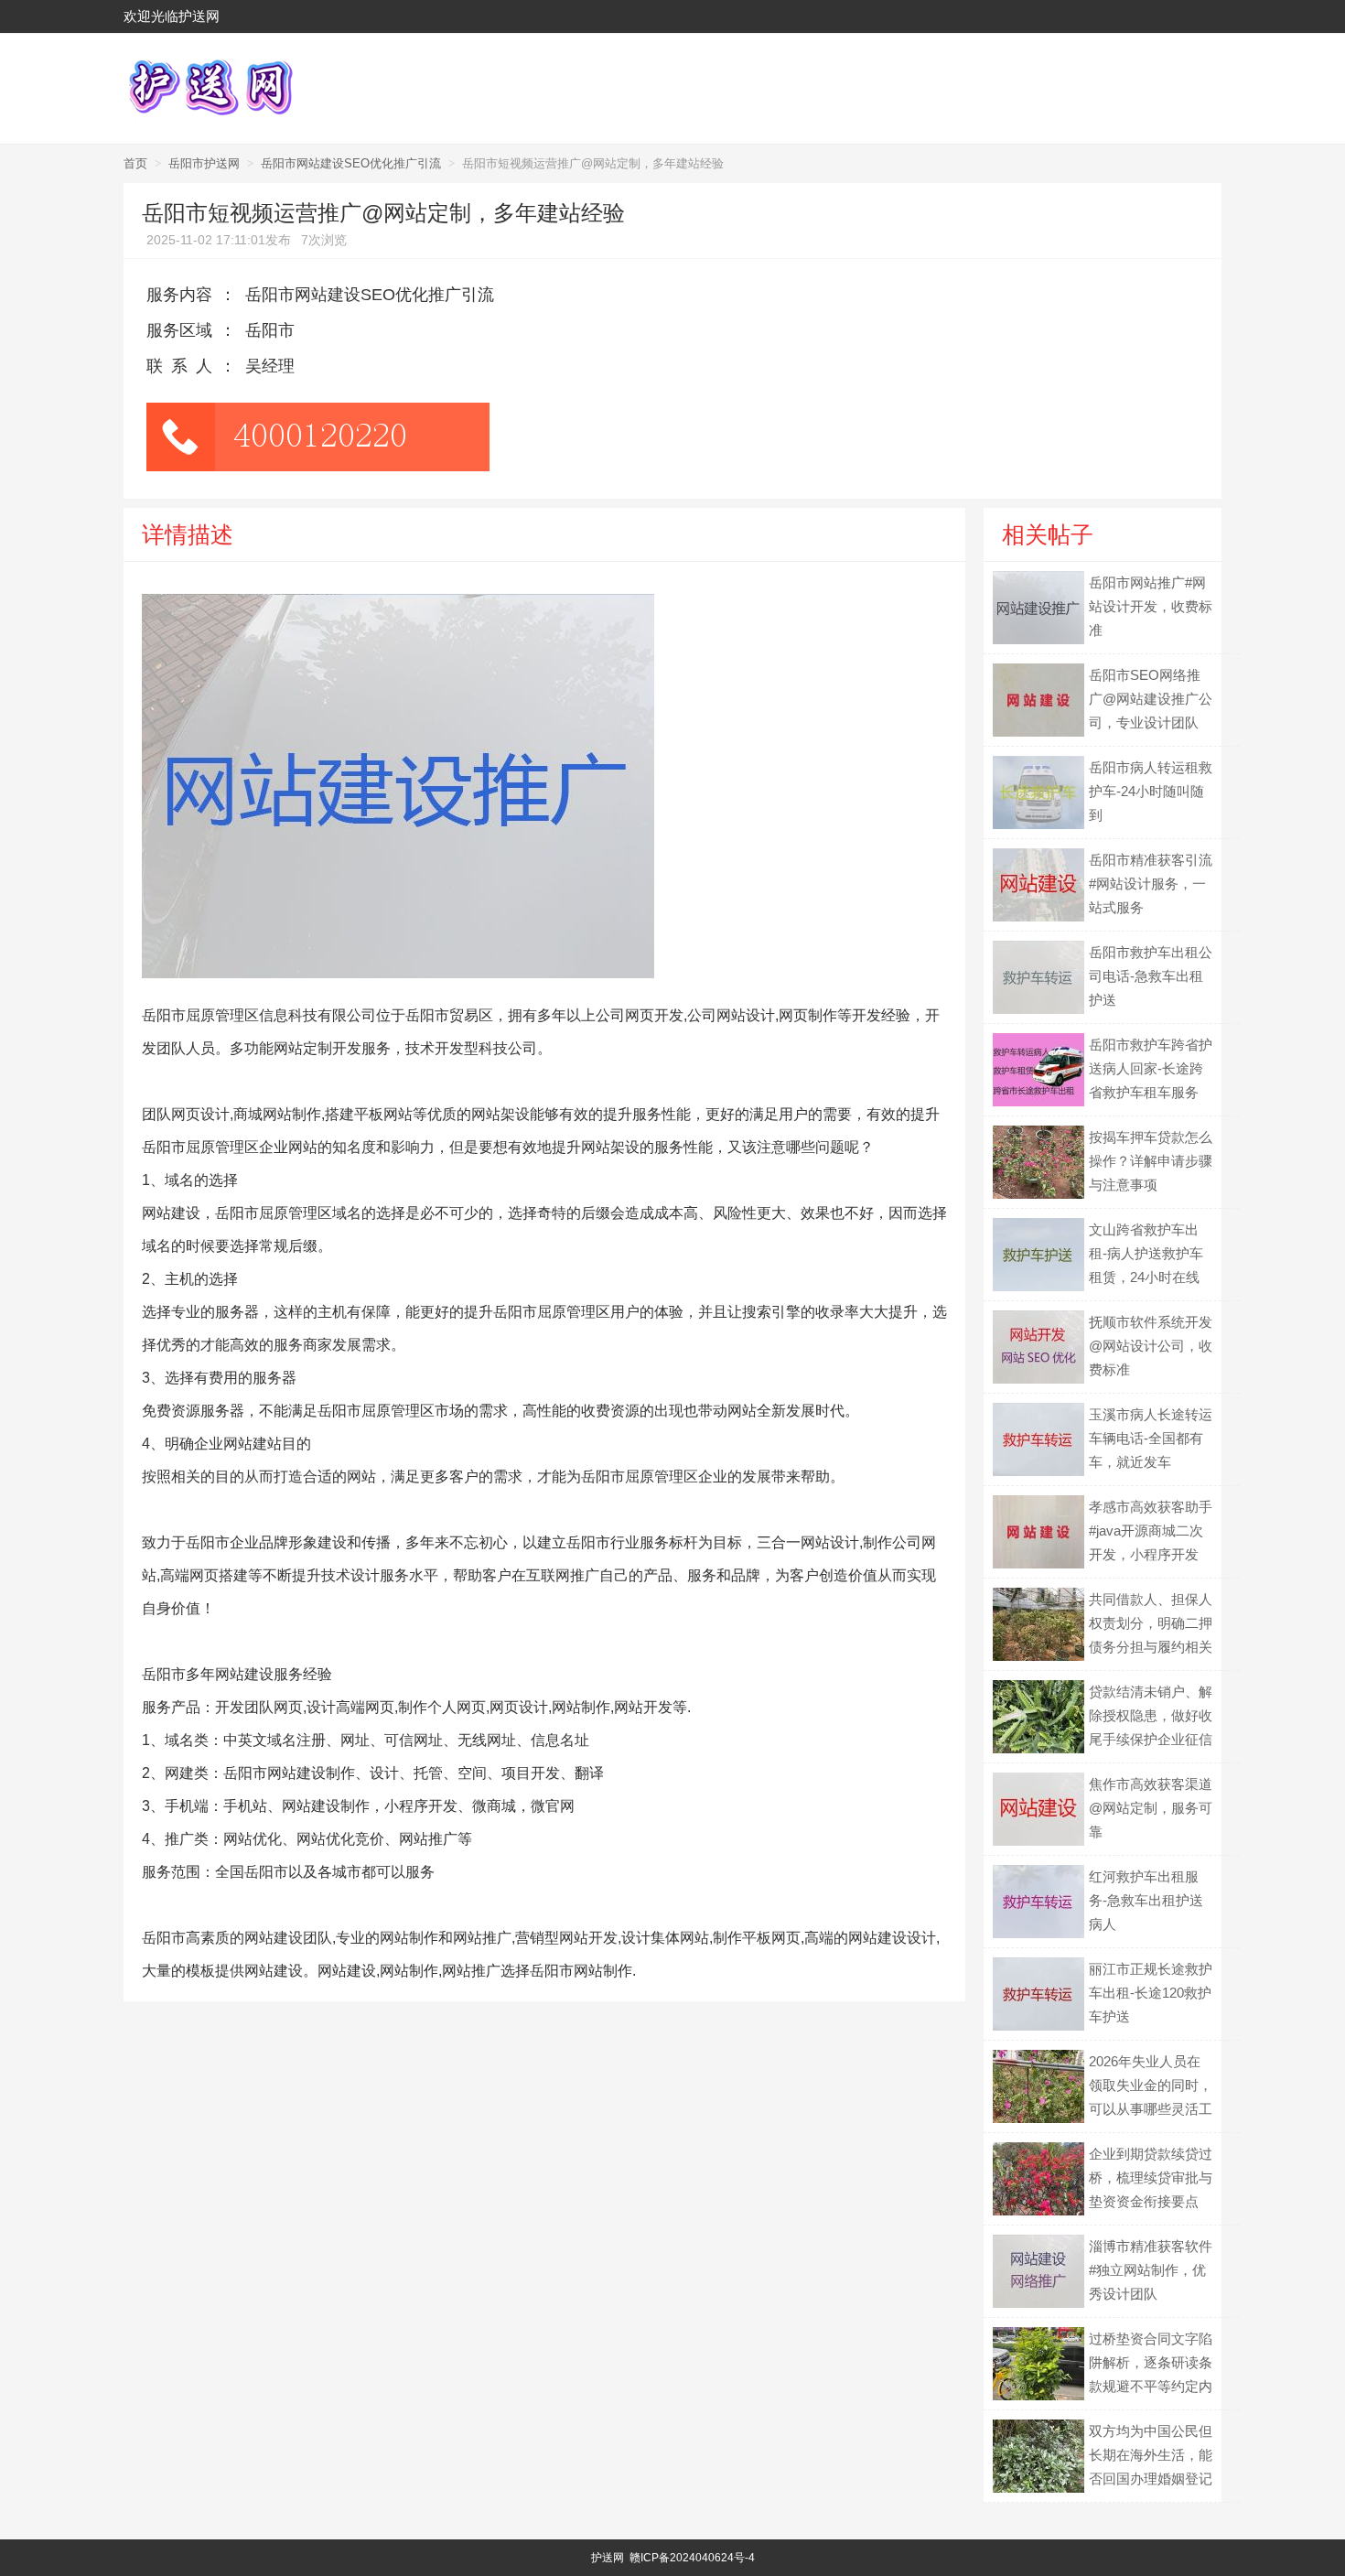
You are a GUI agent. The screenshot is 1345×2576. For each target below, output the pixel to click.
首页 (135, 163)
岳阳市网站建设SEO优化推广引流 (351, 163)
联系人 (183, 366)
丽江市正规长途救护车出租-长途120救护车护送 (1151, 1993)
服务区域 (179, 330)
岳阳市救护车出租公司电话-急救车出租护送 (1151, 976)
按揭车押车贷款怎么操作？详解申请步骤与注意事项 (1151, 1161)
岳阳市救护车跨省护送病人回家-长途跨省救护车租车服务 (1151, 1068)
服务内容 (179, 295)
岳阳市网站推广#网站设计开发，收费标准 (1151, 606)
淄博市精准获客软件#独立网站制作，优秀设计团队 (1151, 2270)
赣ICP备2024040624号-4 (692, 2558)
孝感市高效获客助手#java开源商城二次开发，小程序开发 (1151, 1531)
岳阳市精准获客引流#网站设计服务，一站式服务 (1151, 884)
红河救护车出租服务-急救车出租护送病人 (1146, 1900)
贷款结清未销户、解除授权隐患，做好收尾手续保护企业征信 (1151, 1715)
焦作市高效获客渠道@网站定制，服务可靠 (1151, 1808)
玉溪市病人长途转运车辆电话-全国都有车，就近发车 (1151, 1438)
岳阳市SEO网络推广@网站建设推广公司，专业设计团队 (1151, 699)
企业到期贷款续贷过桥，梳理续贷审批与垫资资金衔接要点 (1151, 2177)
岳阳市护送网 (204, 163)
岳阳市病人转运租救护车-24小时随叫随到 (1151, 791)
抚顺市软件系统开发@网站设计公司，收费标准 (1151, 1346)
